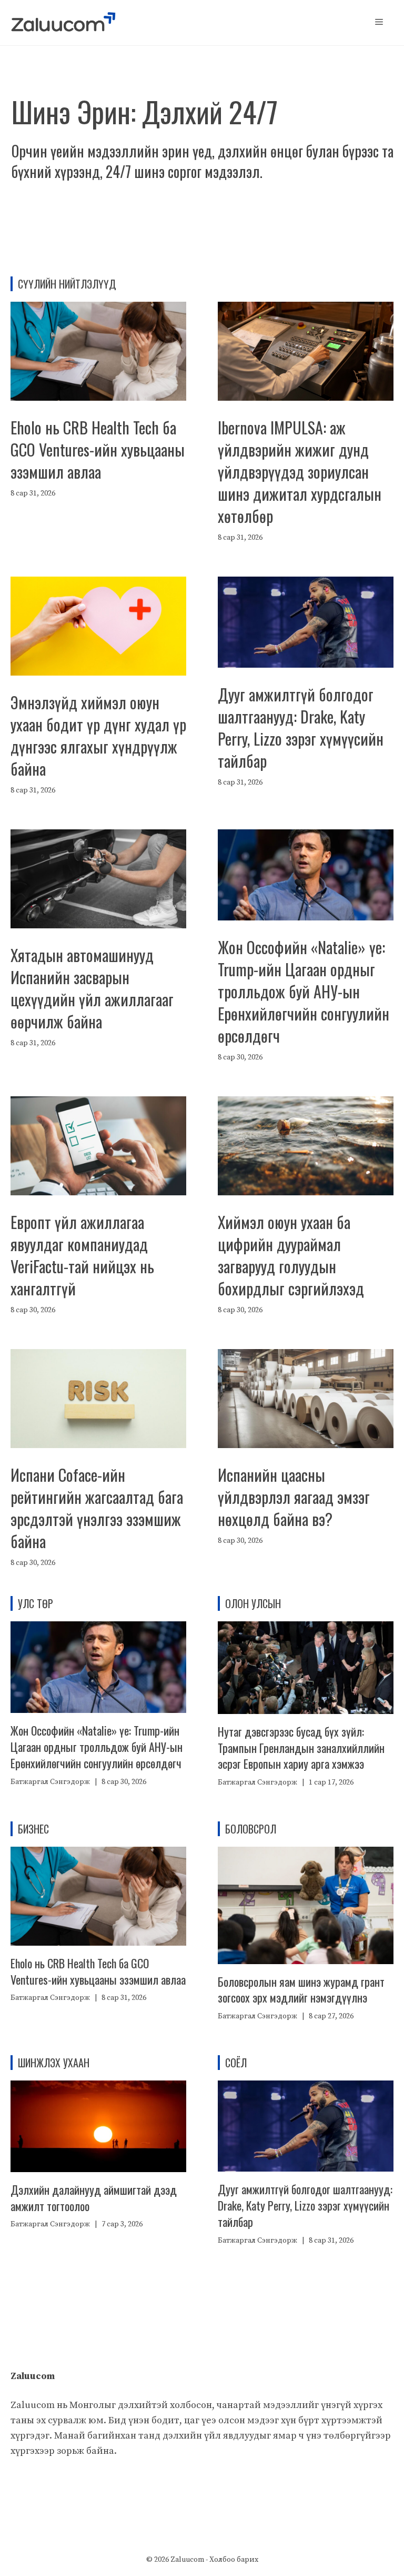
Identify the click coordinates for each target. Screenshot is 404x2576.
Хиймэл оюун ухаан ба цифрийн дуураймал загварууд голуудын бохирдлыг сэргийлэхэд (291, 1255)
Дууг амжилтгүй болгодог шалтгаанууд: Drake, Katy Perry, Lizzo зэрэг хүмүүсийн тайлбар (301, 727)
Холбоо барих (234, 2560)
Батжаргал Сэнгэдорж (50, 1782)
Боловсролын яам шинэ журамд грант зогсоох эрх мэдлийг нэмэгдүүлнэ (301, 1990)
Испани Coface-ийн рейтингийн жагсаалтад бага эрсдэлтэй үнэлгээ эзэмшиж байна (97, 1508)
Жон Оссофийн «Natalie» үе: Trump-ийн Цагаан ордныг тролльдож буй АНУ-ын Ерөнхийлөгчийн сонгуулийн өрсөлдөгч (304, 991)
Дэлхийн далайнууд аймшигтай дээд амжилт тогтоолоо (94, 2198)
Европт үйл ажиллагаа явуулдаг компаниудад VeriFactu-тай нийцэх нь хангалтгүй (82, 1255)
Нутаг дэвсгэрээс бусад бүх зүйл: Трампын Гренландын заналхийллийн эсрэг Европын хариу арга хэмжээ (301, 1748)
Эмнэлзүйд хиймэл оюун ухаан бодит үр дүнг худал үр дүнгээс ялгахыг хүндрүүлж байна (98, 735)
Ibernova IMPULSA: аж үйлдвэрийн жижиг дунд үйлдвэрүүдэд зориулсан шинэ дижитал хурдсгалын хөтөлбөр (300, 472)
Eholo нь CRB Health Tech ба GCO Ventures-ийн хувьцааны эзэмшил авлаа (98, 449)
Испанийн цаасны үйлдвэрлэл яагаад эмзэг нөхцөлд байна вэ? (294, 1497)
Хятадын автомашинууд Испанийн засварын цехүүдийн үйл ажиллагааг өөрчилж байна (92, 988)
